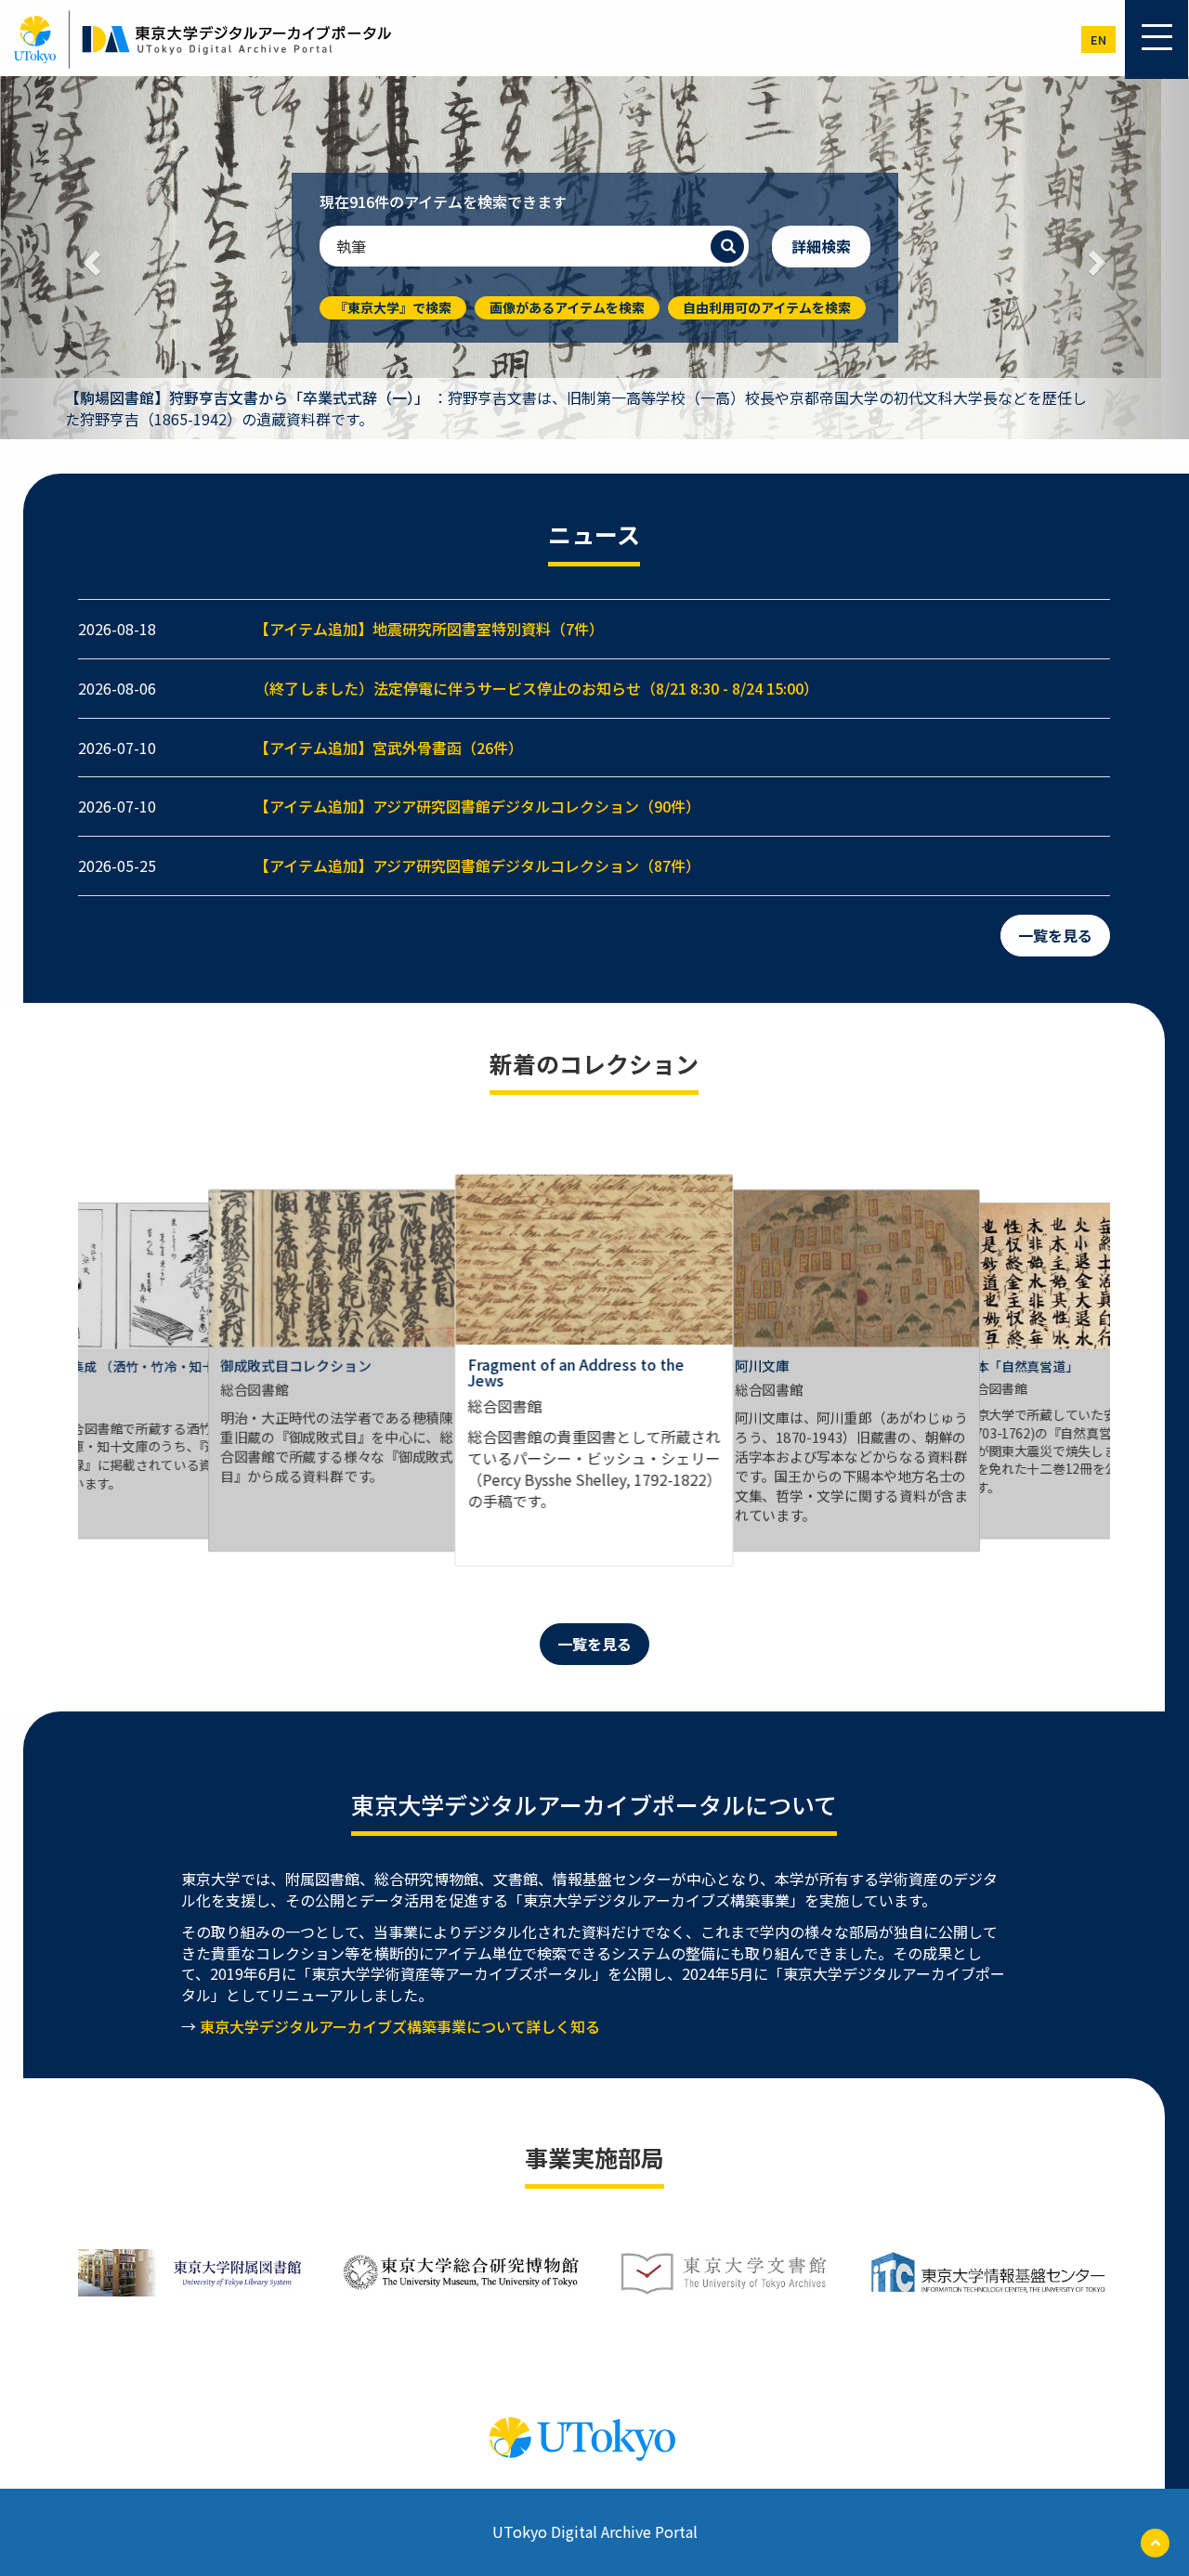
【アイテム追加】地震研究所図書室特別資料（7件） (429, 629)
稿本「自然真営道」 (1020, 1366)
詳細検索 (821, 246)
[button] (89, 258)
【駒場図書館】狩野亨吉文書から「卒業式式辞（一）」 (247, 397)
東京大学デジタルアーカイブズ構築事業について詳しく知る (400, 2026)
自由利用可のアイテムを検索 (767, 307)
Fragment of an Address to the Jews (575, 1373)
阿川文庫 (762, 1365)
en (1098, 39)
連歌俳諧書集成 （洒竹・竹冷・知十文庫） (112, 1373)
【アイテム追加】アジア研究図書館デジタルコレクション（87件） (477, 865)
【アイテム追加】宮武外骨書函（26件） (389, 748)
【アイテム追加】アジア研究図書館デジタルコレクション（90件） (477, 806)
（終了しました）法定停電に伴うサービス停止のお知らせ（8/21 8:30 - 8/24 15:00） (536, 688)
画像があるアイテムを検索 (567, 307)
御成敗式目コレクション (295, 1365)
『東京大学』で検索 (393, 307)
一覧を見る (1055, 935)
